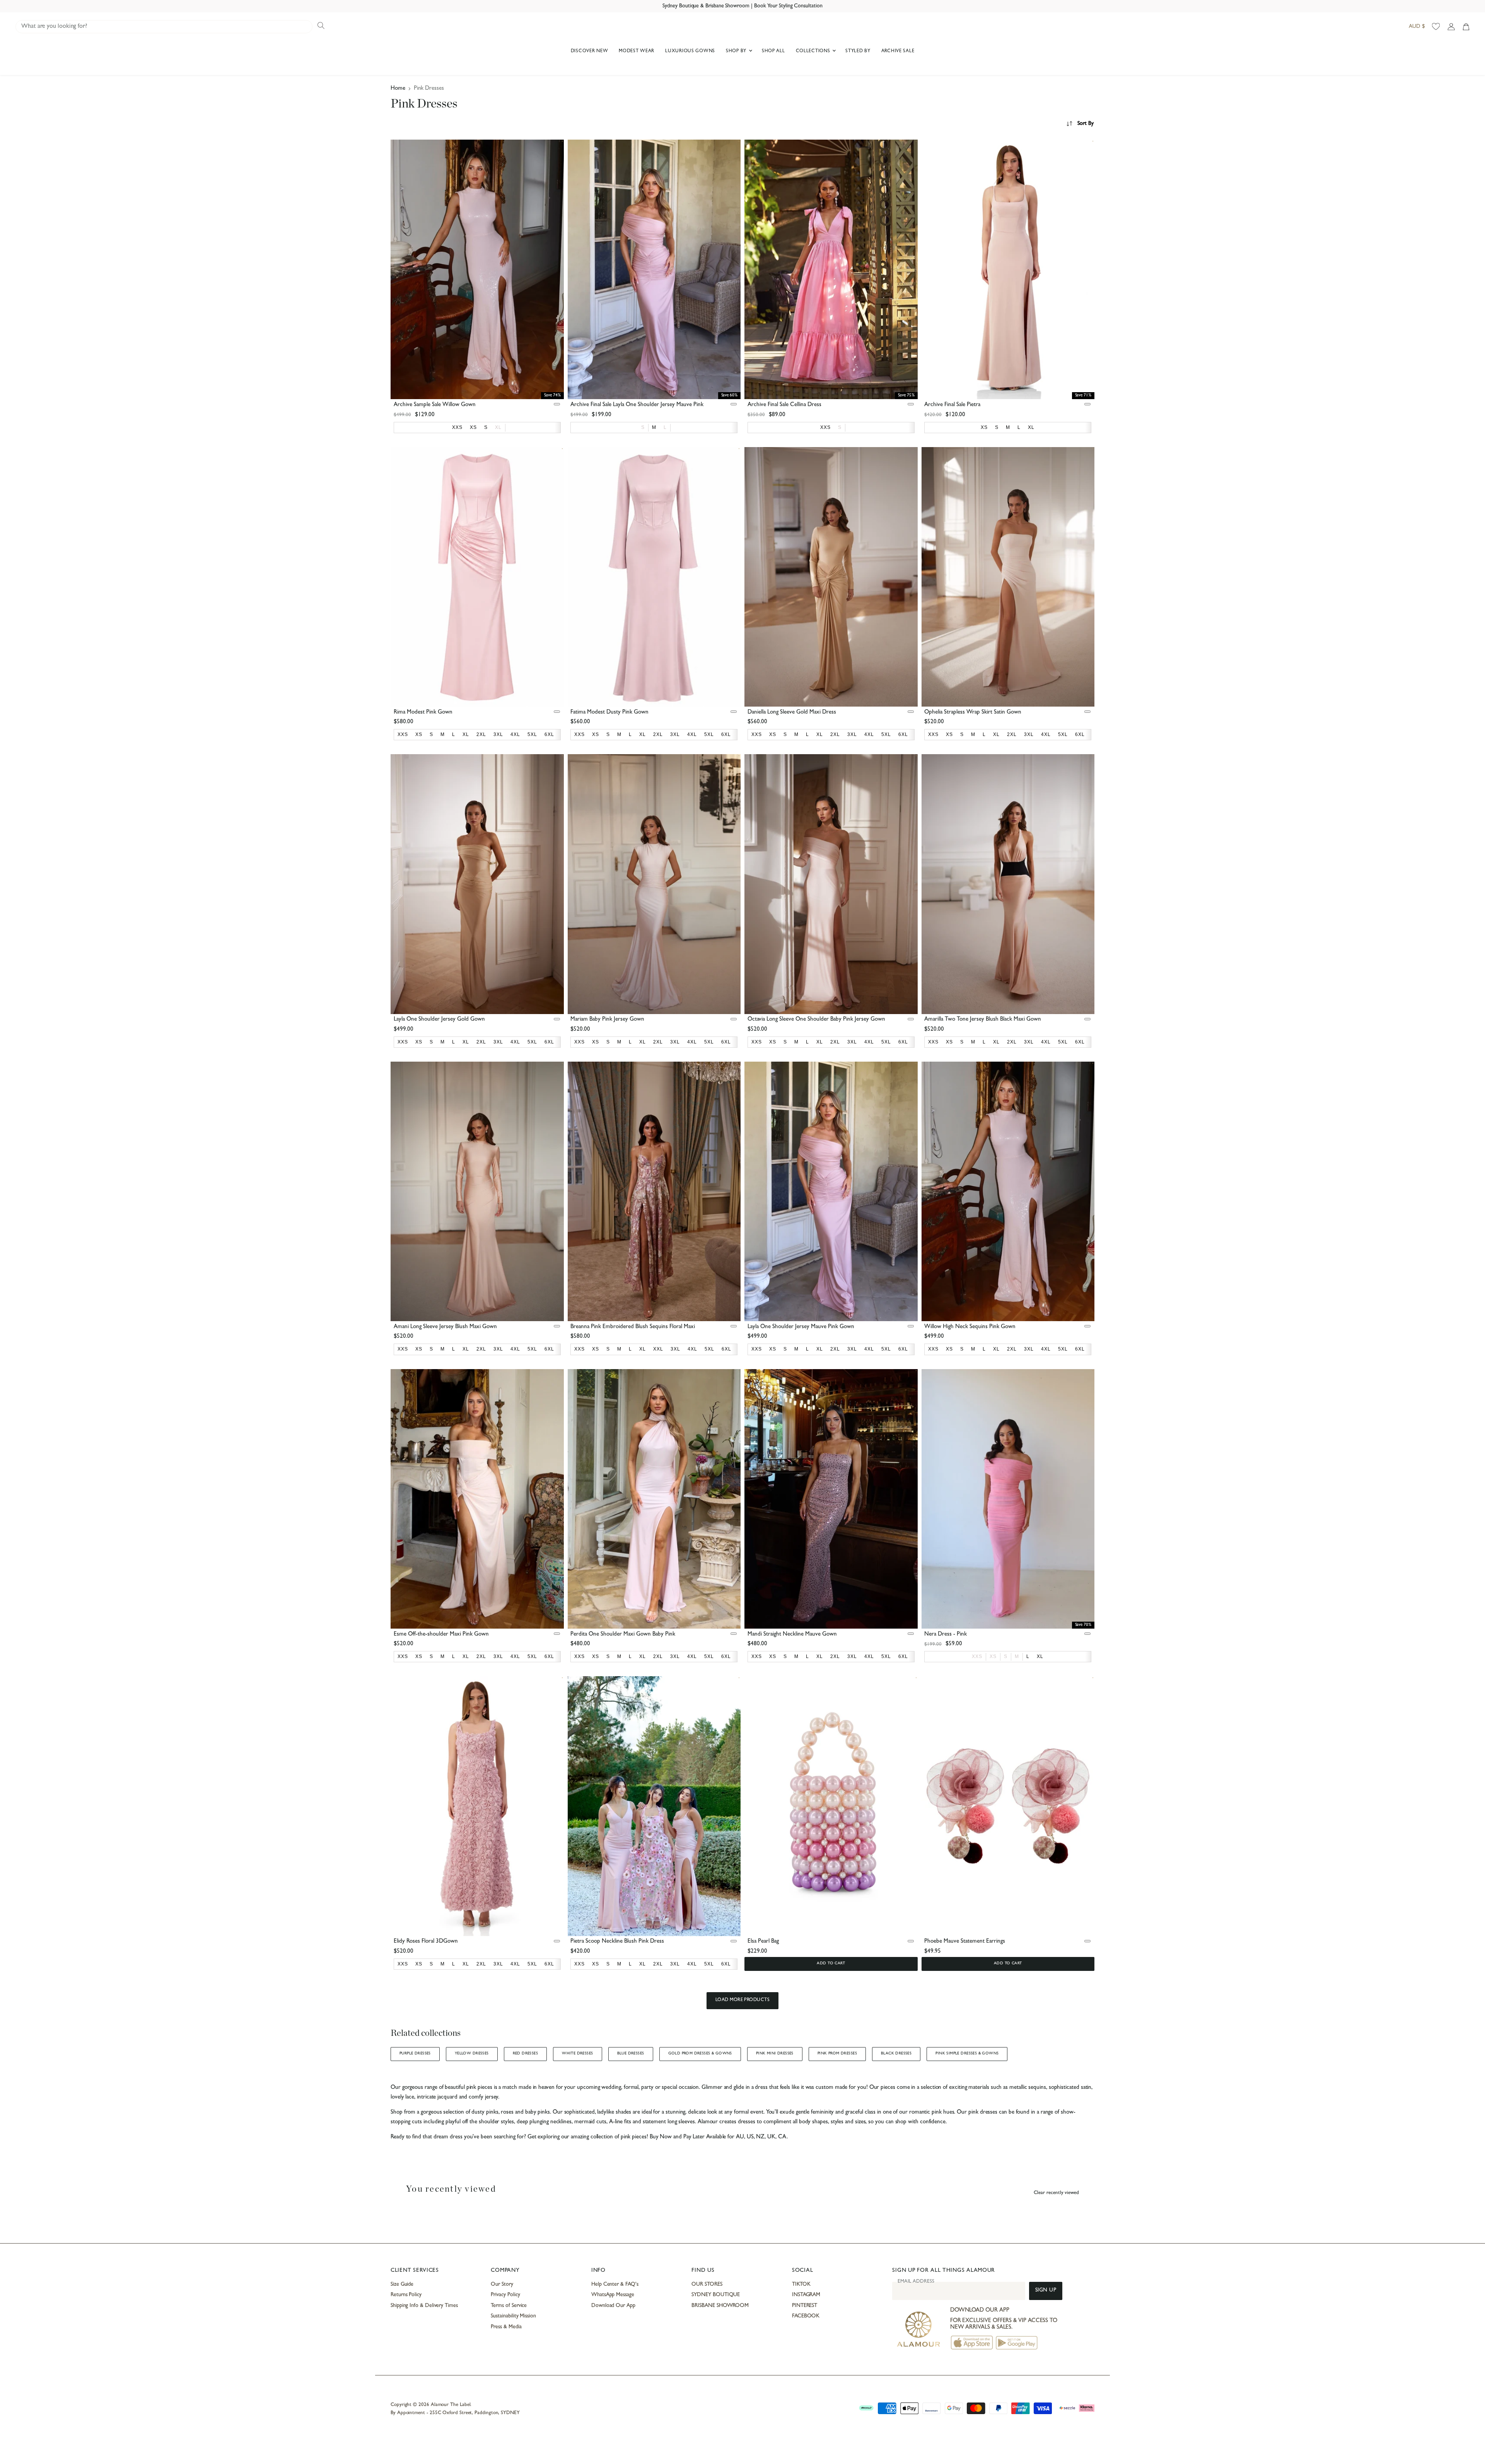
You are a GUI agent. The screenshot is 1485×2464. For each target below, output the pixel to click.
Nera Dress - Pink (946, 1635)
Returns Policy (406, 2295)
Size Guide (402, 2285)
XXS (977, 1656)
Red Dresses (526, 2054)
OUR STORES (707, 2285)
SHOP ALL (773, 51)
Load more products (743, 2000)
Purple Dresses (415, 2054)
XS (993, 1656)
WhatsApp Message (613, 2295)
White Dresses (577, 2054)
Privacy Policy (505, 2295)
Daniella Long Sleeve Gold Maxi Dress (792, 713)
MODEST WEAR (637, 51)
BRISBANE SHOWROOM (720, 2306)
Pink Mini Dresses (775, 2054)
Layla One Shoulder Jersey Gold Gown (439, 1020)
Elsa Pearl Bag (763, 1942)
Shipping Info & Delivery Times (424, 2306)
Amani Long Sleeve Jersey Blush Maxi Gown (445, 1327)
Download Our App (613, 2306)
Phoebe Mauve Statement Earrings (965, 1942)
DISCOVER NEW (590, 51)
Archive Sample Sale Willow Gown (435, 405)
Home (398, 89)
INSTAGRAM (806, 2295)
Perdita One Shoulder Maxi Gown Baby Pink (623, 1635)
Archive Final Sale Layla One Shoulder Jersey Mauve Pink (637, 405)
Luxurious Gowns (690, 51)
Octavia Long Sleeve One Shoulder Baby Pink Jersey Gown (816, 1020)
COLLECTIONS (814, 51)
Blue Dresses (631, 2054)
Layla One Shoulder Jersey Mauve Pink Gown (801, 1327)
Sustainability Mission (513, 2316)
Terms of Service (509, 2306)
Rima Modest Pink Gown (423, 713)
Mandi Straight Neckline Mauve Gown (792, 1635)
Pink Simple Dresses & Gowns (967, 2054)
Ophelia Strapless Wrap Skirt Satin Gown (973, 713)
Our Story (502, 2285)
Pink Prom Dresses (837, 2054)
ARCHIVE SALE (898, 51)
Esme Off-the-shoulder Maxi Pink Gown (441, 1635)
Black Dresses (896, 2054)
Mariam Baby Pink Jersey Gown (607, 1020)
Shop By (737, 51)
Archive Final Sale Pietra (952, 405)
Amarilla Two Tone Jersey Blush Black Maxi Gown (983, 1020)
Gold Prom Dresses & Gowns (700, 2054)
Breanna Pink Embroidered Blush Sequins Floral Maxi (633, 1327)
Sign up (1046, 2291)
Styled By (858, 51)
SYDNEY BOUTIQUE (716, 2295)
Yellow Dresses (472, 2054)
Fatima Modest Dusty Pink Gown (609, 713)
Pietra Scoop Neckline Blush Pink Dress (617, 1942)
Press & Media (506, 2327)
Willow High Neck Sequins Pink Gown (970, 1327)
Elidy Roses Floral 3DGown (426, 1942)
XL (498, 427)
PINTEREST (805, 2306)
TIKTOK (801, 2285)
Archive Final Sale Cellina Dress (784, 405)
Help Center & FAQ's (615, 2285)
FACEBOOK (806, 2316)
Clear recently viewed (1056, 2193)
